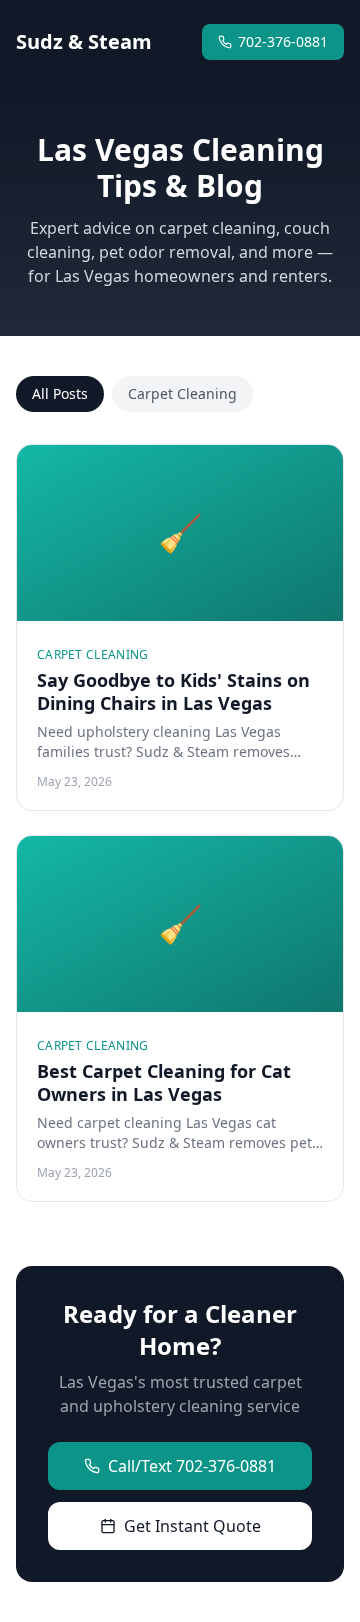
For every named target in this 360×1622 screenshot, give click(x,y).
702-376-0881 (283, 41)
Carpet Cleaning (182, 393)
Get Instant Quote (192, 1526)
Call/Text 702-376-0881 (192, 1466)
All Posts (60, 393)
